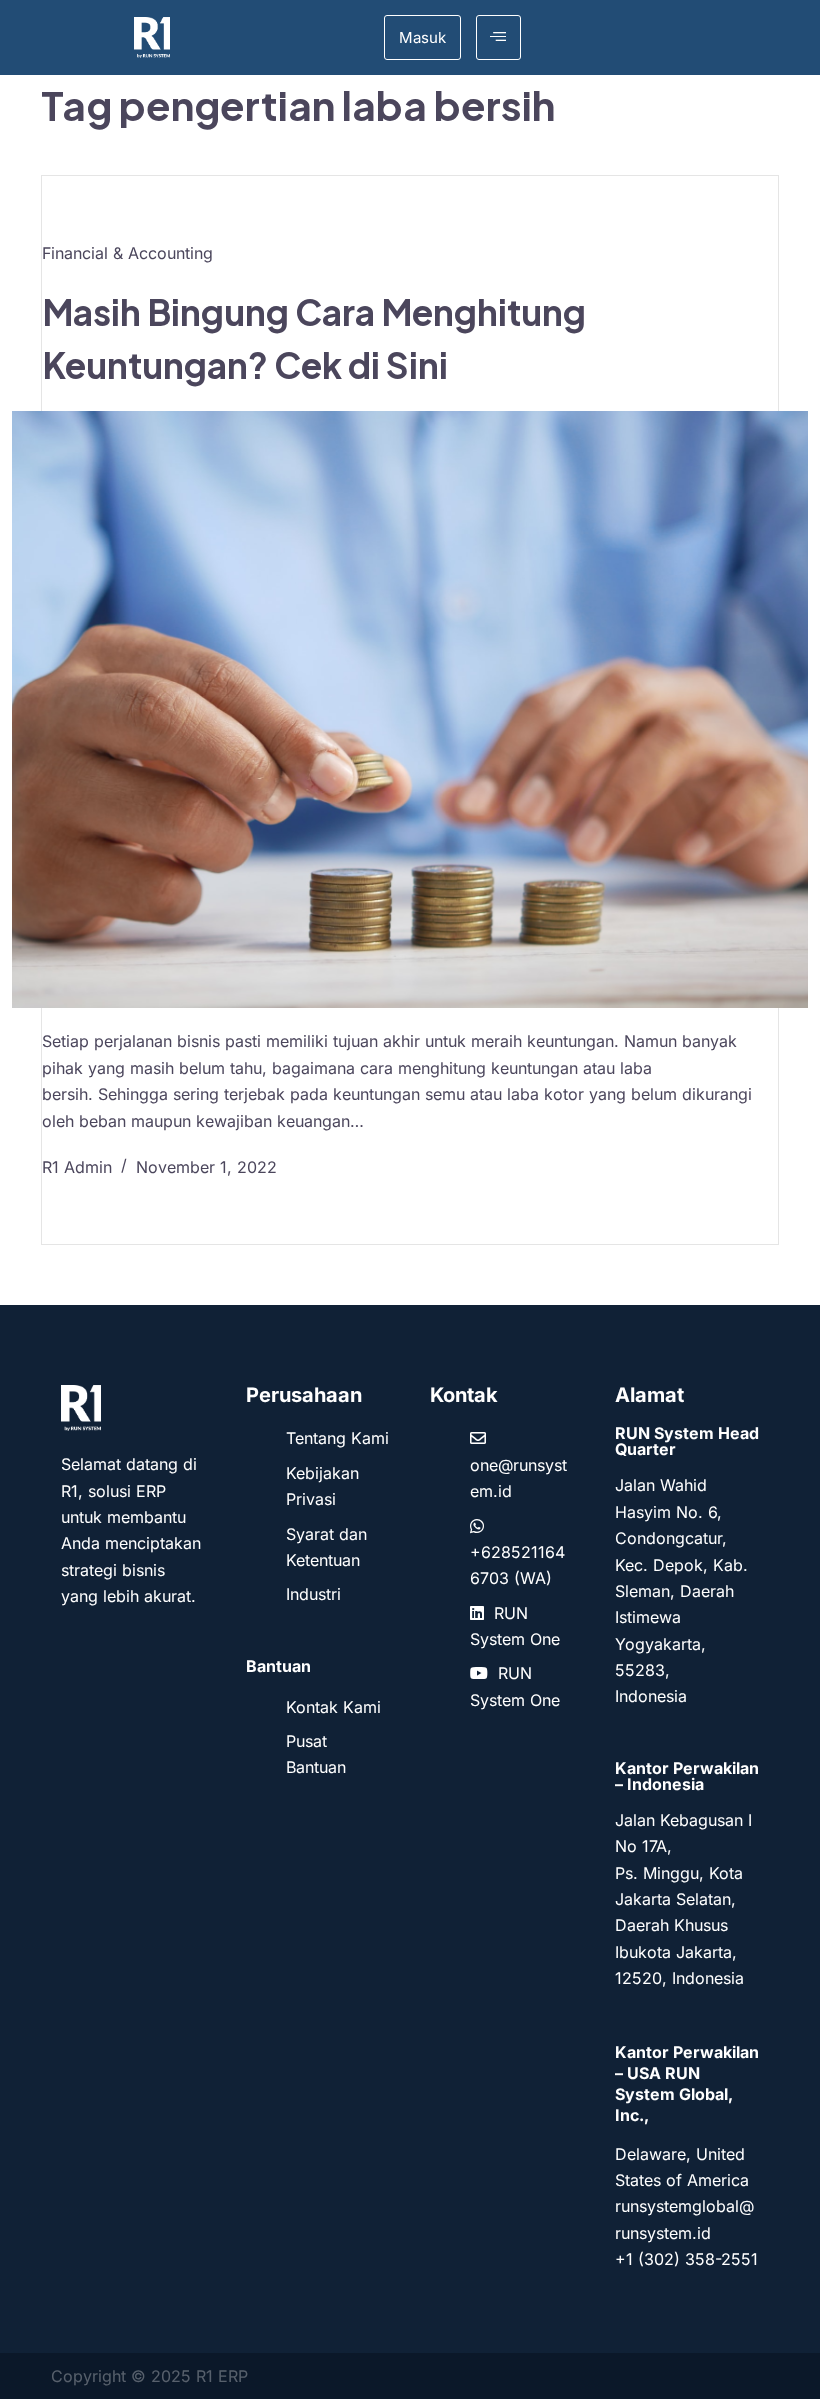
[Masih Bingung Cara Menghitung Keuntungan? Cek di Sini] (410, 709)
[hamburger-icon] (498, 37)
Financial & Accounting (127, 253)
